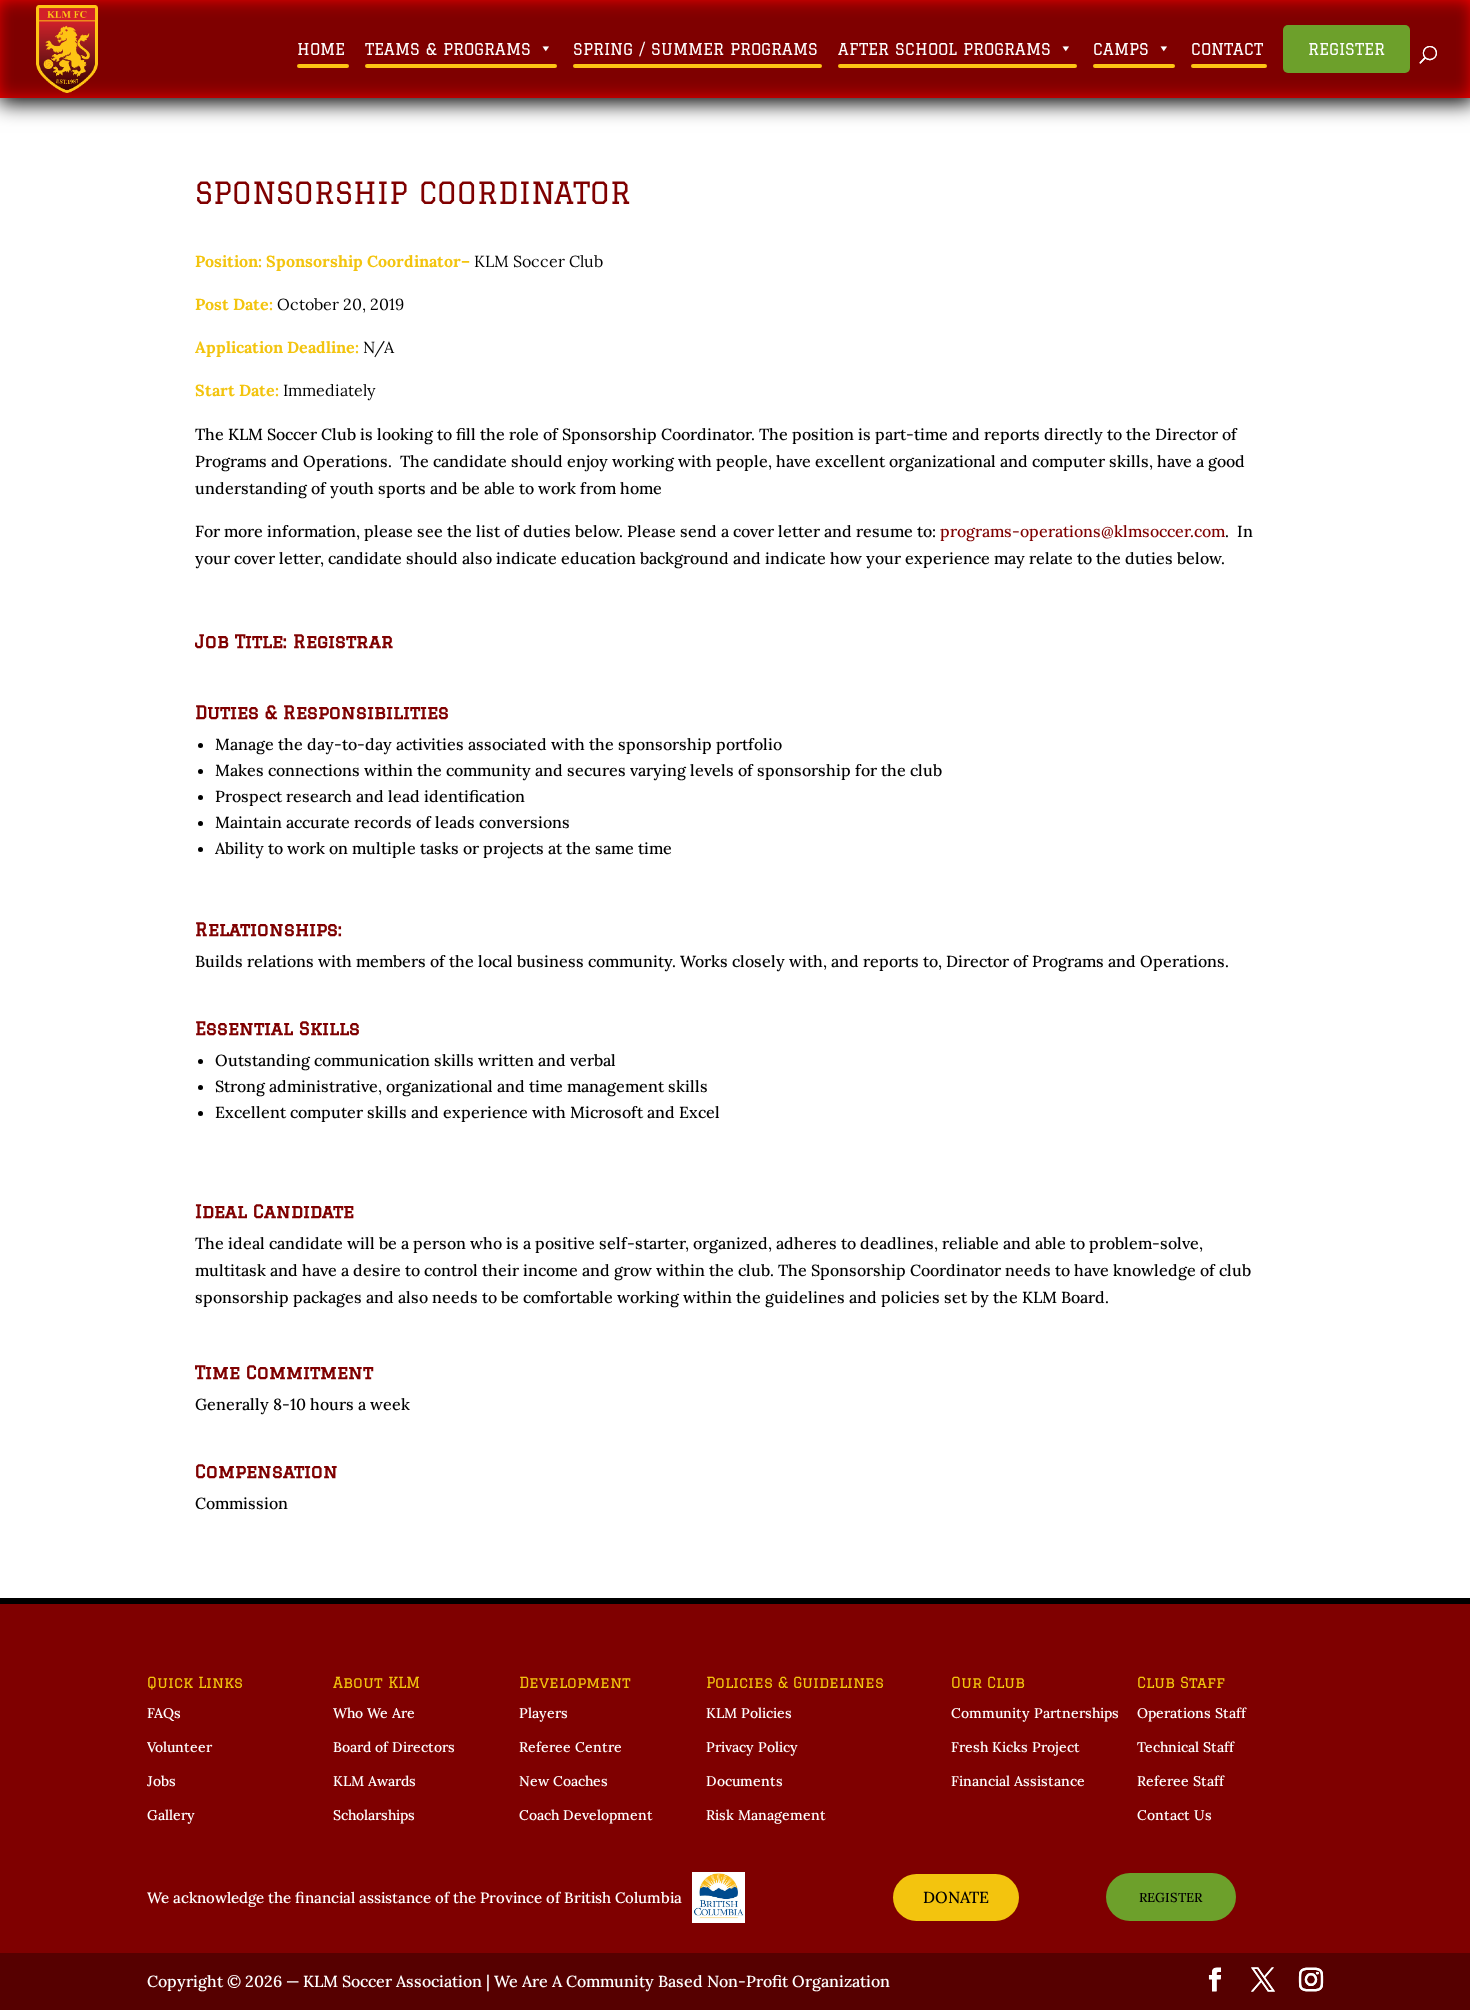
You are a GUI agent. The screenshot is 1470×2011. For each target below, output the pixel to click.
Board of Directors (394, 1747)
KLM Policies (749, 1713)
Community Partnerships (1035, 1713)
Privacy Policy (752, 1747)
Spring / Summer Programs (695, 49)
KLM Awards (374, 1781)
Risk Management (766, 1815)
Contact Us (1174, 1815)
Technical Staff (1185, 1747)
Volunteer (179, 1747)
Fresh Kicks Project (1015, 1747)
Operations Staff (1191, 1713)
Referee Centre (570, 1747)
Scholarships (374, 1815)
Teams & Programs (448, 49)
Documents (744, 1781)
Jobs (161, 1781)
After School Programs (944, 49)
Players (543, 1713)
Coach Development (586, 1815)
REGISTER (1170, 1897)
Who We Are (374, 1713)
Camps (1121, 49)
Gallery (171, 1815)
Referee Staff (1180, 1781)
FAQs (164, 1713)
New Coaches (563, 1781)
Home (321, 49)
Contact (1227, 49)
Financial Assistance (1018, 1781)
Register (1346, 49)
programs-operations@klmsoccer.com (1082, 531)
